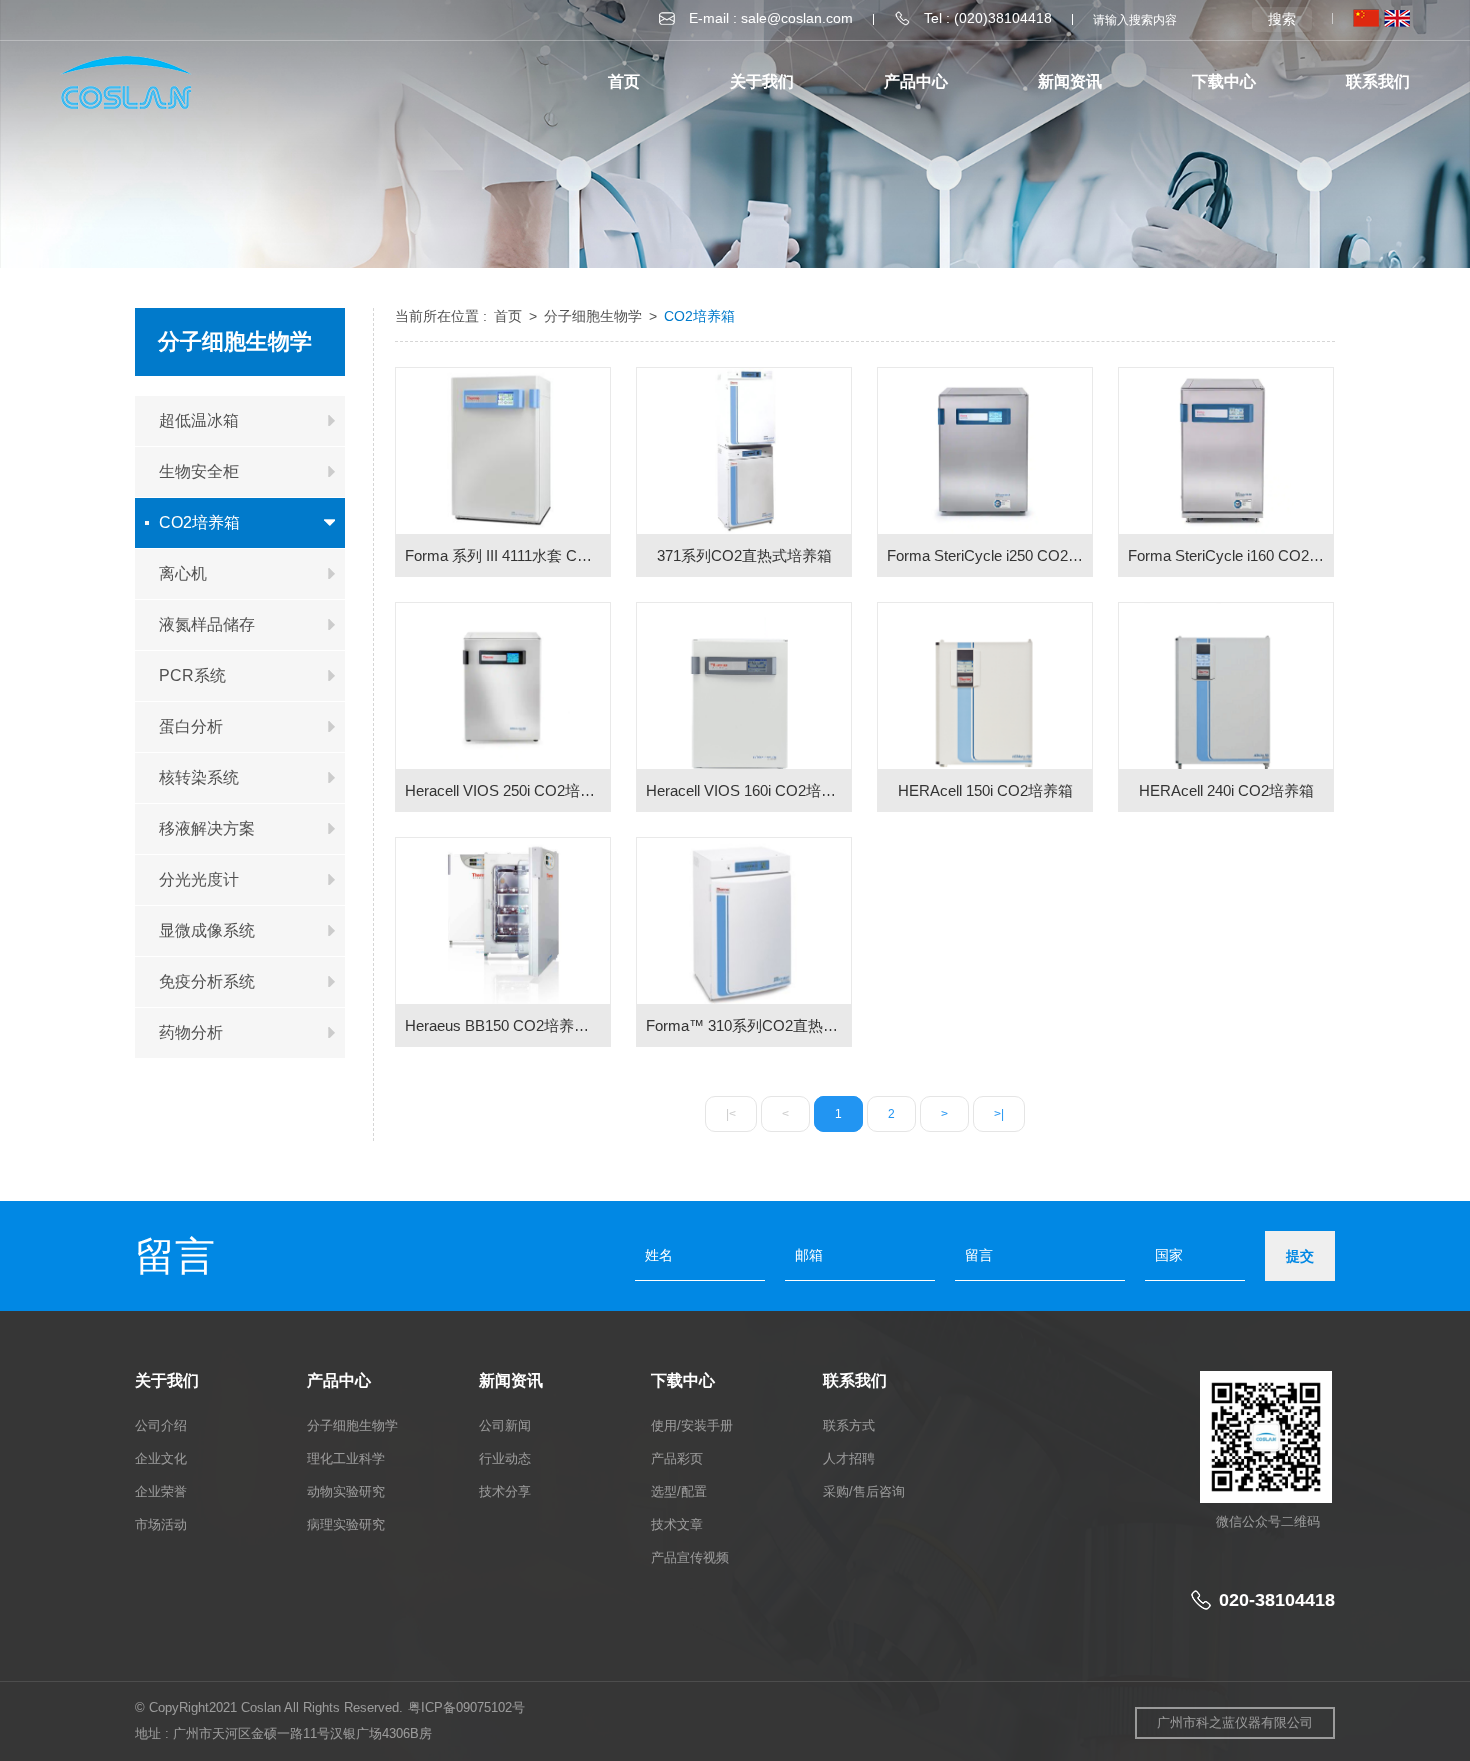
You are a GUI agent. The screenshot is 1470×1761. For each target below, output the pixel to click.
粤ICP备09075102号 (466, 1707)
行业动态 (505, 1458)
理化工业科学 (346, 1458)
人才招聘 (849, 1458)
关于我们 (762, 81)
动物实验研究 (346, 1491)
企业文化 (161, 1458)
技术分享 (505, 1491)
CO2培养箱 (699, 316)
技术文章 (677, 1524)
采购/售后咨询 (864, 1491)
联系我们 (1378, 81)
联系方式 (849, 1425)
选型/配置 (679, 1491)
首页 (624, 81)
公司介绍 (161, 1425)
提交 (1300, 1256)
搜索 (1282, 19)
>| (999, 1114)
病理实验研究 (346, 1524)
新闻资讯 (1070, 81)
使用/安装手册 (692, 1425)
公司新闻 (505, 1425)
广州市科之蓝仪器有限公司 (1235, 1722)
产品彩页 (677, 1458)
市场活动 (161, 1524)
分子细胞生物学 (595, 316)
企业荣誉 (161, 1491)
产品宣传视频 (690, 1557)
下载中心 (1224, 81)
